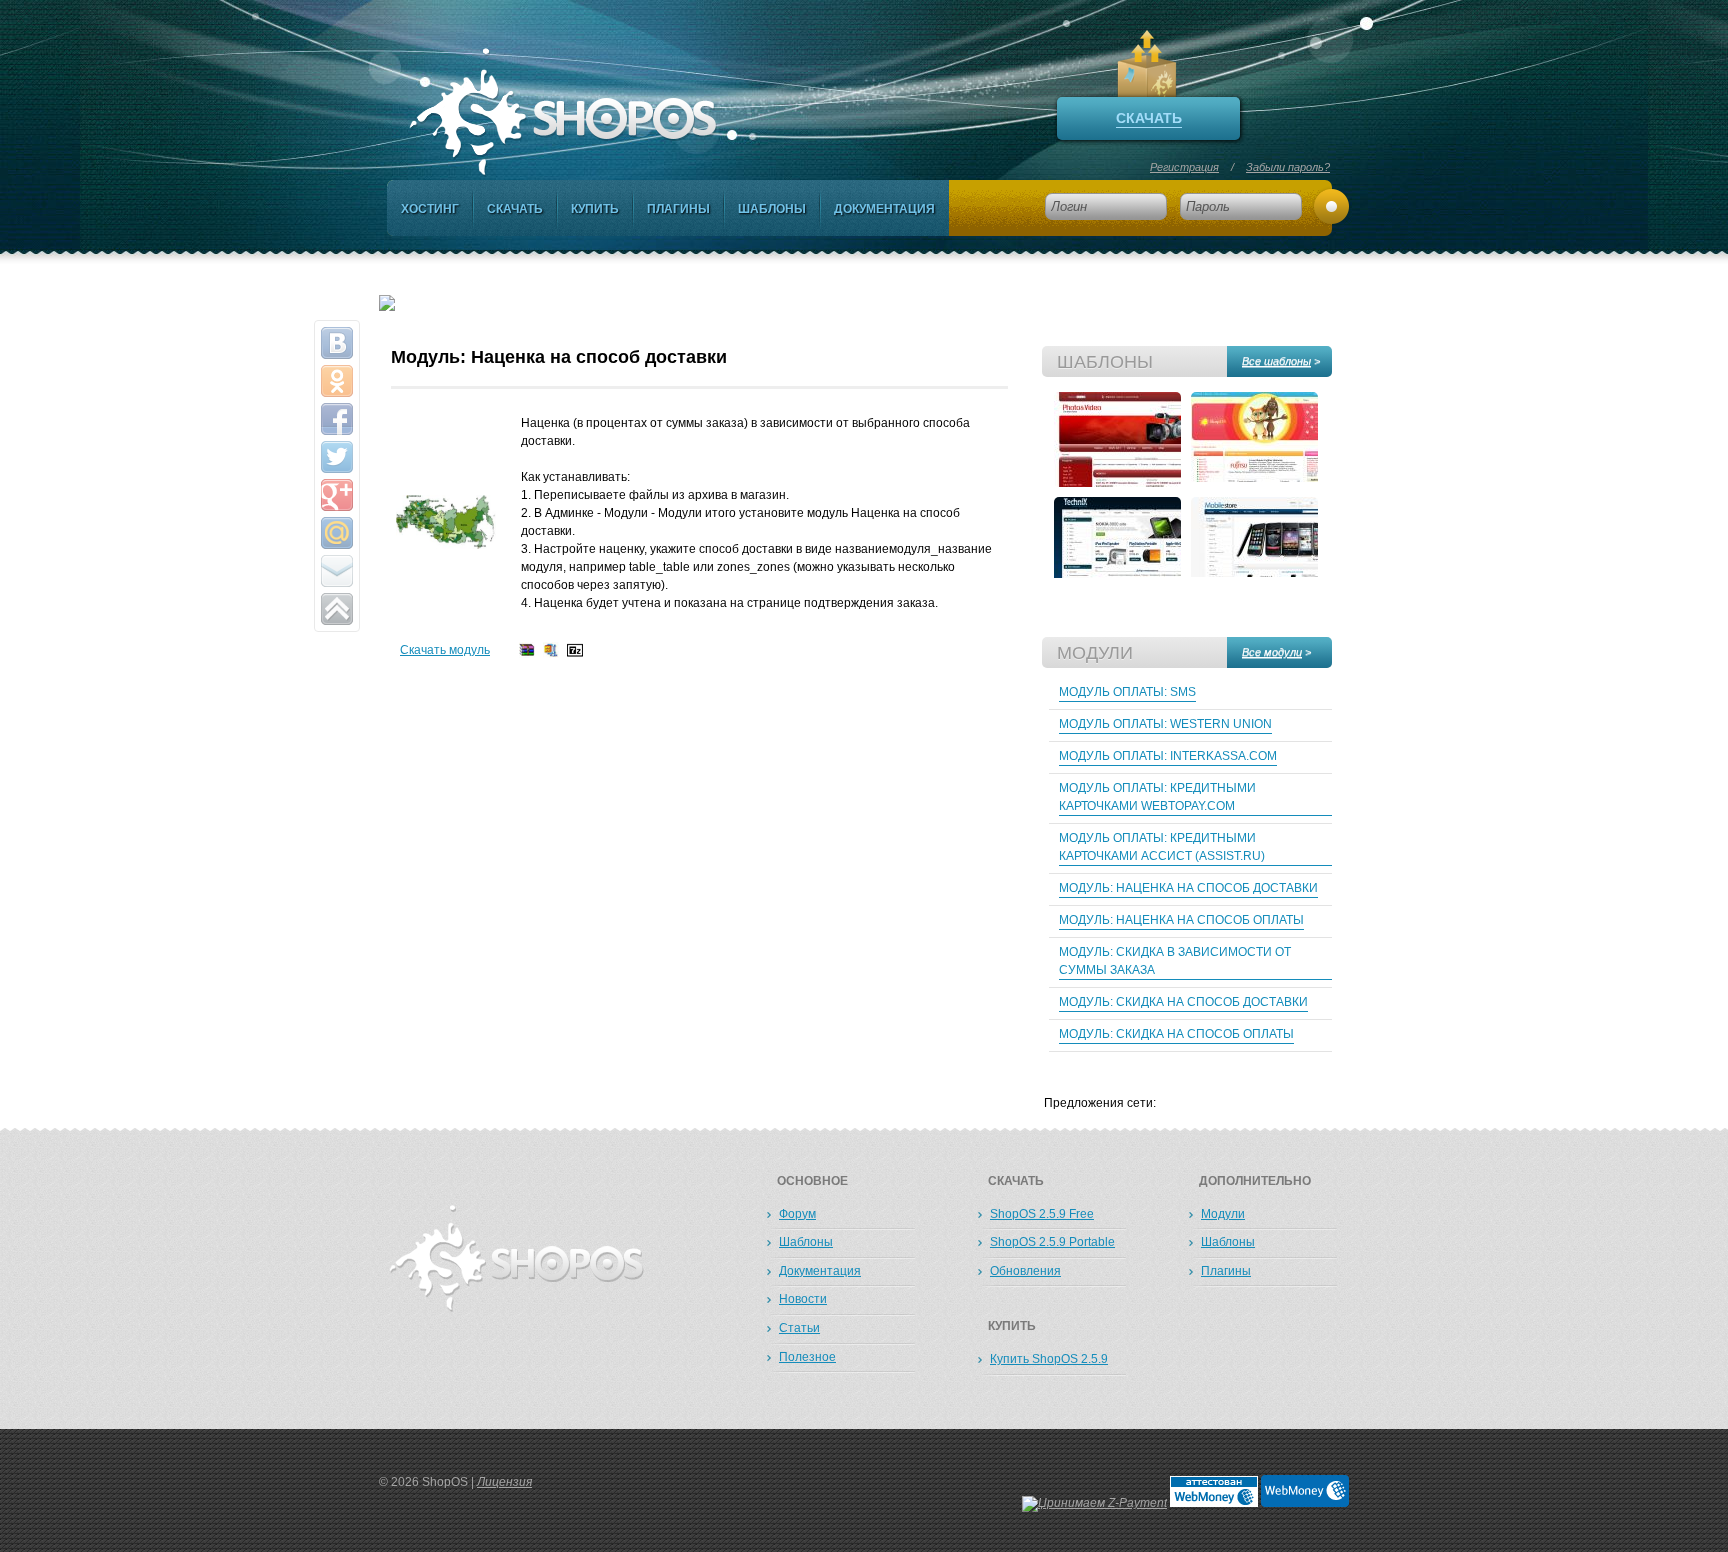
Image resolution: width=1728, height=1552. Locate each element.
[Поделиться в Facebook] (337, 419)
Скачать (515, 209)
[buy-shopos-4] (1117, 439)
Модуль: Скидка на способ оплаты (1176, 1034)
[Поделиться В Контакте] (337, 343)
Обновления (1025, 1271)
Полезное (807, 1357)
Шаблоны (772, 209)
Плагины (678, 209)
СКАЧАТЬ (1149, 118)
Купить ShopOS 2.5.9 (1049, 1359)
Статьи (799, 1328)
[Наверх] (337, 609)
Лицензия (504, 1482)
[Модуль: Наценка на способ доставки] (446, 545)
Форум (797, 1214)
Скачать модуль (445, 650)
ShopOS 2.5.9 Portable (1052, 1242)
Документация (884, 209)
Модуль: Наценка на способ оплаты (1181, 920)
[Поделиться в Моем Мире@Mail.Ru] (337, 533)
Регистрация (1184, 167)
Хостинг (430, 209)
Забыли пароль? (1288, 167)
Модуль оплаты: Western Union (1165, 724)
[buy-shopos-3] (1254, 439)
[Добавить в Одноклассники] (337, 381)
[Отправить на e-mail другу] (337, 571)
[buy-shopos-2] (1117, 544)
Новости (803, 1299)
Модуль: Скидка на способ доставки (1183, 1002)
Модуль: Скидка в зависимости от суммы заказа (1175, 961)
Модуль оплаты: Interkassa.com (1168, 756)
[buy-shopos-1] (1254, 544)
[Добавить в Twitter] (337, 457)
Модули (1223, 1214)
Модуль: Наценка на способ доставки (1188, 888)
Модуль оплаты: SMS (1127, 692)
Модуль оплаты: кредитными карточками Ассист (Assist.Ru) (1162, 847)
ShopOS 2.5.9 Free (1042, 1214)
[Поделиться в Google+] (337, 495)
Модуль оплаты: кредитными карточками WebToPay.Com (1157, 797)
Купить (595, 209)
